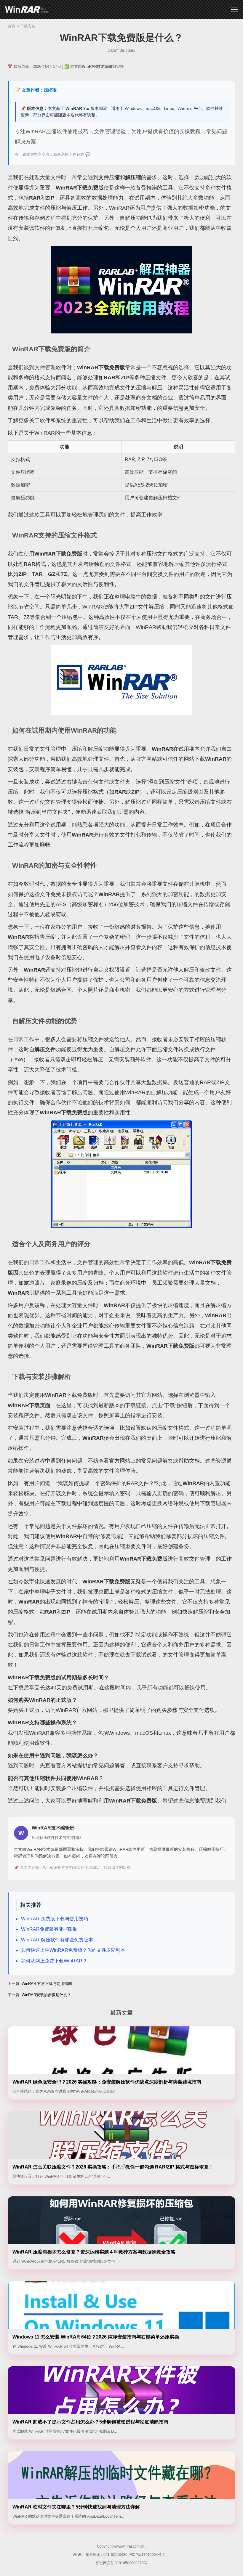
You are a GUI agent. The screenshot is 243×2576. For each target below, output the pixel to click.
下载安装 (28, 26)
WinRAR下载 (27, 10)
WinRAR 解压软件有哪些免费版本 (57, 1940)
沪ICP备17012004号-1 (147, 2555)
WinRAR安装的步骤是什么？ (46, 1995)
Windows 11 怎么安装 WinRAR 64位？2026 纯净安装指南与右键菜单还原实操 (96, 2337)
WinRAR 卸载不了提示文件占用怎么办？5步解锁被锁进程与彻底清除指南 (90, 2422)
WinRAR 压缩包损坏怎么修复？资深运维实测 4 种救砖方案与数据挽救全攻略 (94, 2252)
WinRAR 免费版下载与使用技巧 (55, 1919)
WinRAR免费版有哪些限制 (49, 1929)
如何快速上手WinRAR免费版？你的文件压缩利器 (73, 1950)
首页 (12, 26)
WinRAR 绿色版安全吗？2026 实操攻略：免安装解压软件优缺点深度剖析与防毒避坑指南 (107, 2082)
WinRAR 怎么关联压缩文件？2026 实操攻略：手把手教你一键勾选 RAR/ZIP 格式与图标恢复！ (113, 2167)
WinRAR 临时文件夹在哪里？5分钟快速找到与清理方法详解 (76, 2507)
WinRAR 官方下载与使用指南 (47, 1984)
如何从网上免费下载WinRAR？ (54, 1961)
